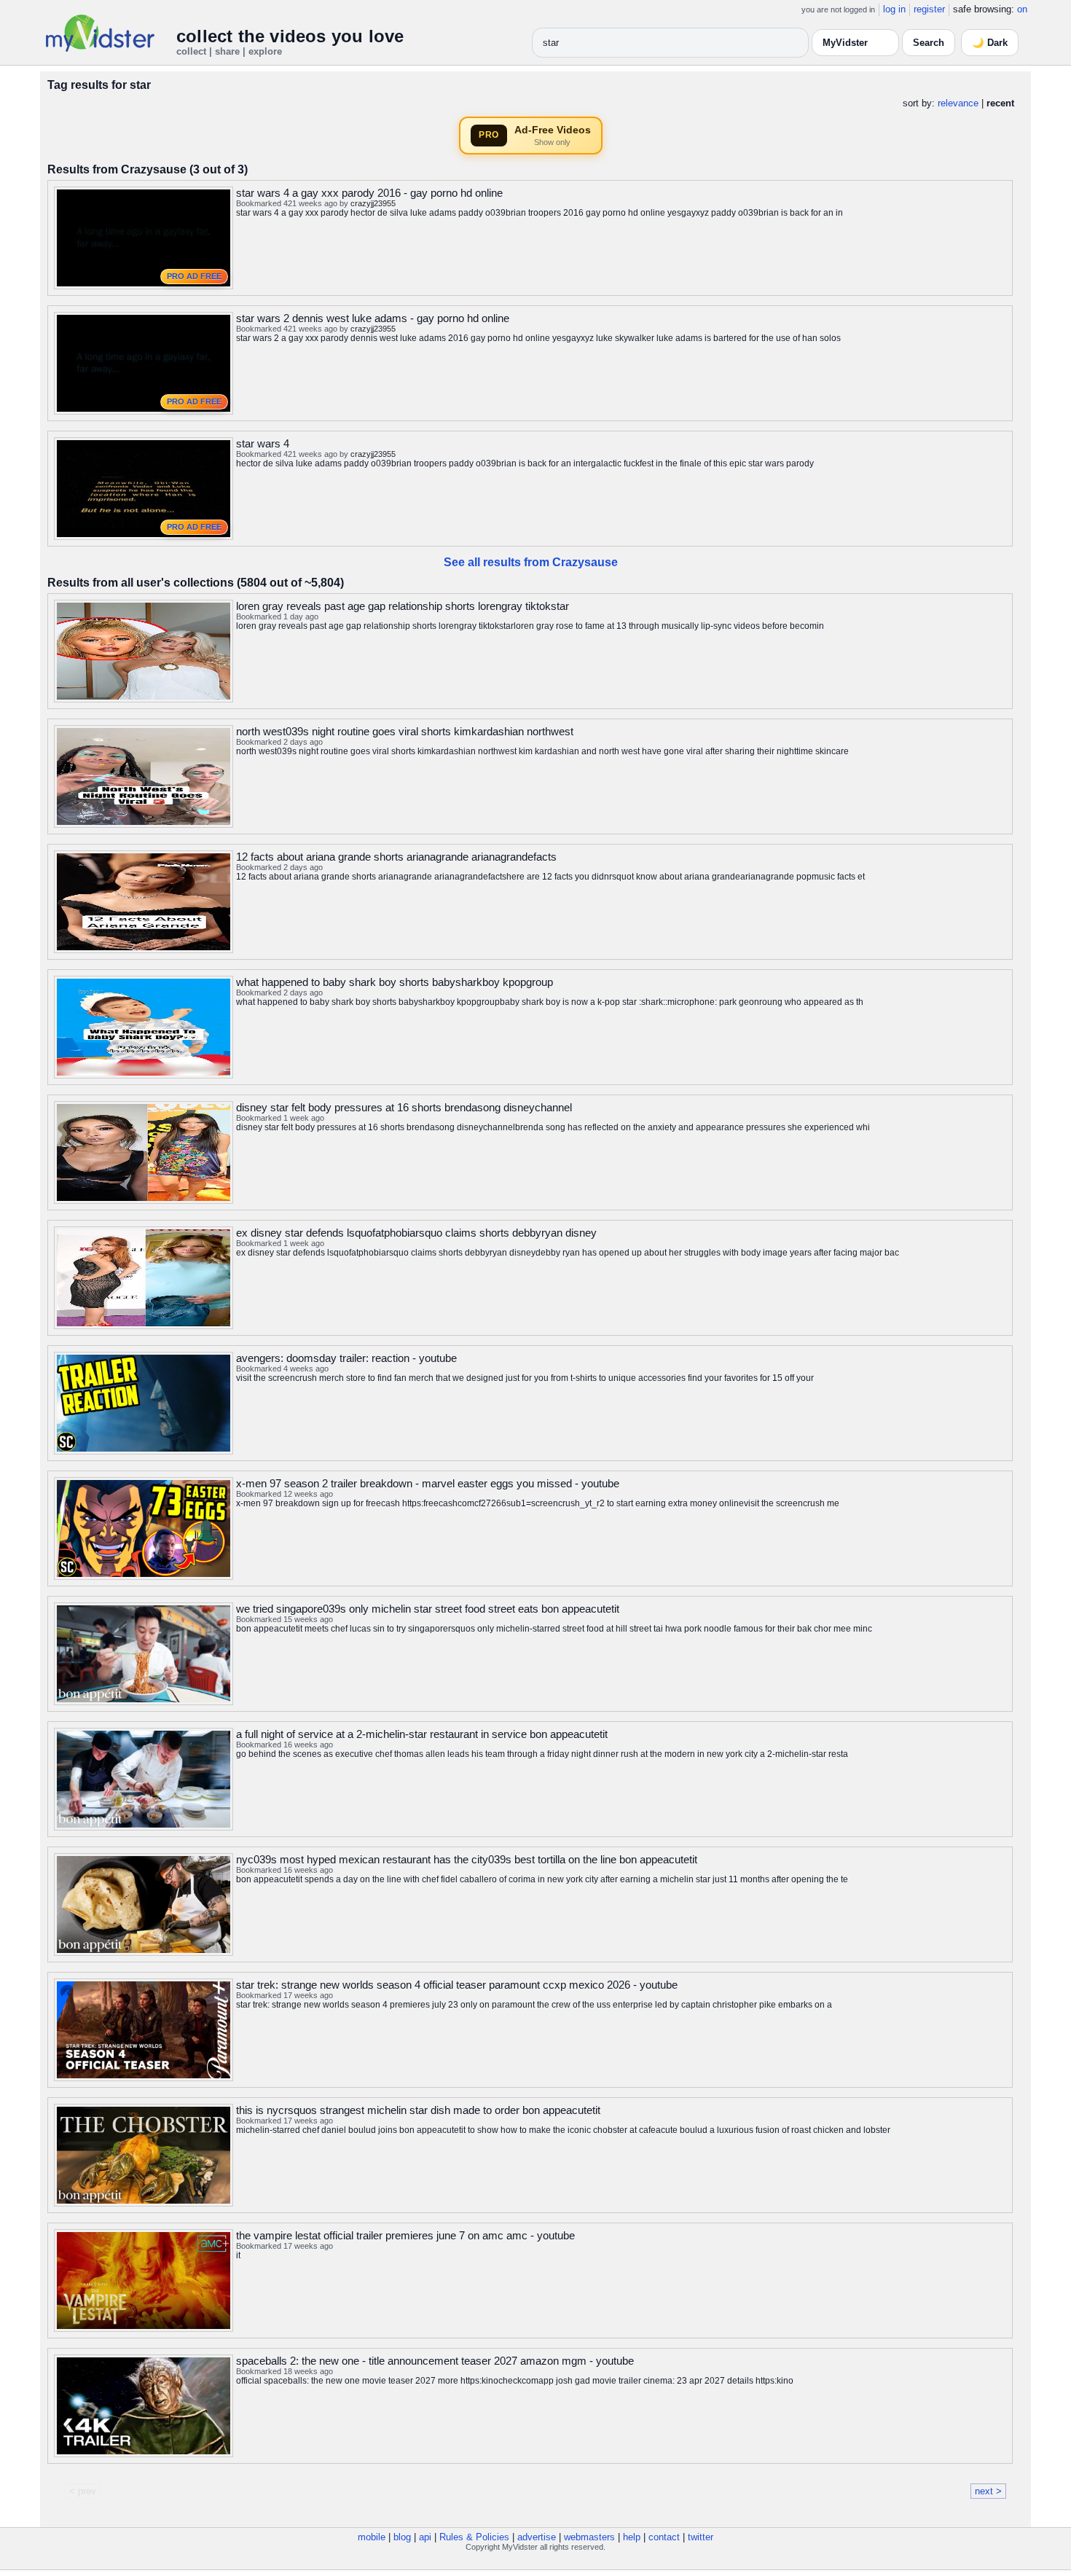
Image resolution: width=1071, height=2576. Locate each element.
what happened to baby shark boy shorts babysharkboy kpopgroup (395, 982)
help (632, 2537)
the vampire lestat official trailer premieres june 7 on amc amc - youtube (405, 2235)
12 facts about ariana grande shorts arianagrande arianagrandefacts (396, 857)
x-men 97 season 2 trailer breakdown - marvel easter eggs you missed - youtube (428, 1483)
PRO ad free (194, 276)
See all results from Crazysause (531, 562)
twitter (701, 2537)
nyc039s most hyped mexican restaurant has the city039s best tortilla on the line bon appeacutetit (467, 1859)
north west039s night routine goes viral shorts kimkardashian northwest (405, 731)
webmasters (589, 2537)
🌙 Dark (990, 43)
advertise (537, 2537)
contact (664, 2537)
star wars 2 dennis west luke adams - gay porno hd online (373, 318)
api (425, 2537)
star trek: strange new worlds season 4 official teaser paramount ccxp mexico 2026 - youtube (457, 1985)
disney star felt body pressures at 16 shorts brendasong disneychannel (404, 1107)
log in (894, 9)
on (1022, 9)
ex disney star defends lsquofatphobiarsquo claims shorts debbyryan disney (416, 1233)
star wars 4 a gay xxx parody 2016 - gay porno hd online (369, 193)
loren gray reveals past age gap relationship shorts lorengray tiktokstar (403, 606)
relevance (958, 103)
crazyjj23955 (373, 203)
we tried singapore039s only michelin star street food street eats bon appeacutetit (428, 1609)
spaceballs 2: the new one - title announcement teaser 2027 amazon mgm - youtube (435, 2361)
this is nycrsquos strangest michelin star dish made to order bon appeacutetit (418, 2110)
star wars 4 (263, 443)
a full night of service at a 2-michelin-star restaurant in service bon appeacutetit (422, 1734)
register (929, 9)
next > (988, 2491)
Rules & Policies (474, 2537)
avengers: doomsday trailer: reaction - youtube (346, 1358)
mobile (372, 2537)
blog (402, 2537)
